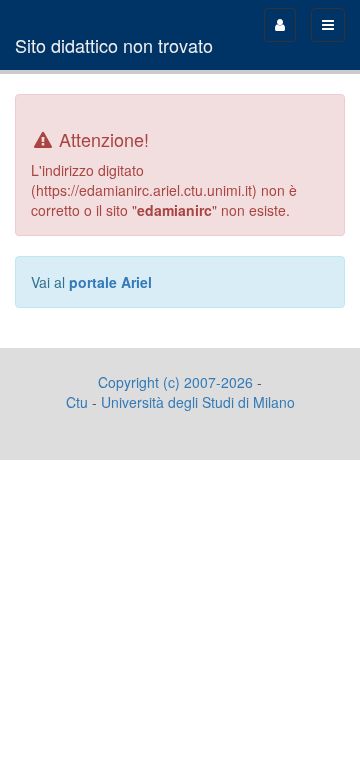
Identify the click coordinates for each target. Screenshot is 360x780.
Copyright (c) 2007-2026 (175, 382)
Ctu (77, 402)
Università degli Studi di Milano (198, 402)
